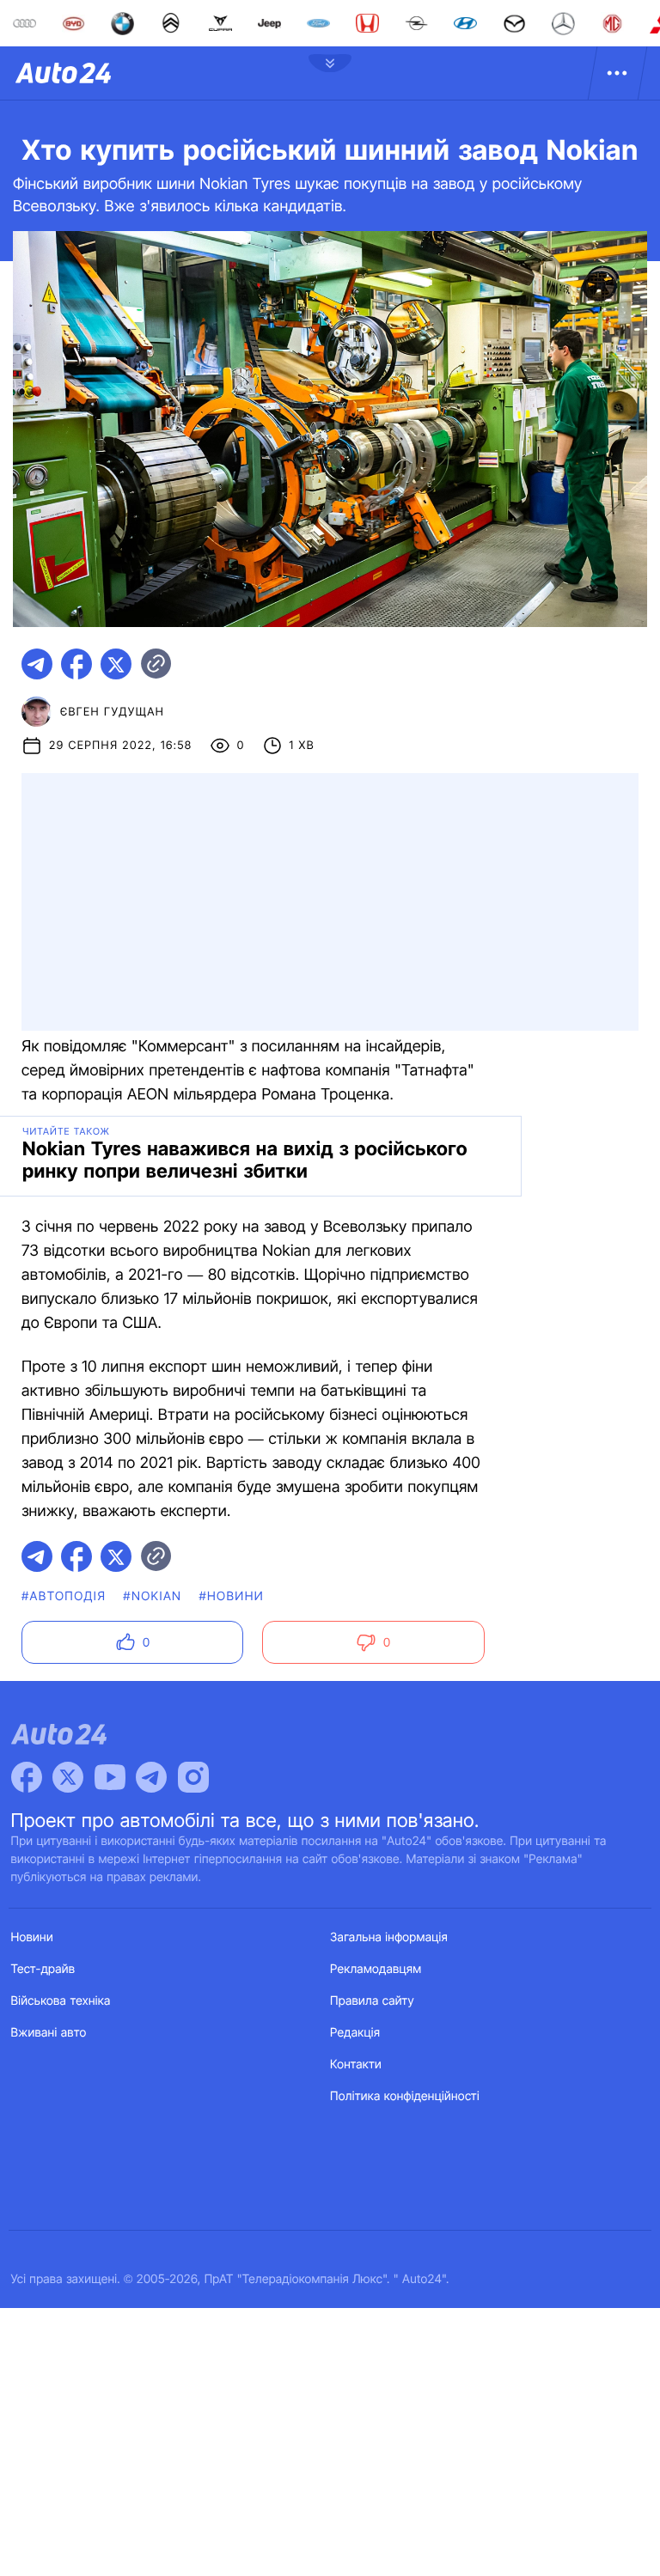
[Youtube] (110, 1777)
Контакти (356, 2064)
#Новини (231, 1596)
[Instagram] (193, 1777)
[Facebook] (27, 1777)
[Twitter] (68, 1777)
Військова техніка (61, 2001)
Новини (32, 1937)
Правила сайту (372, 2001)
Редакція (355, 2033)
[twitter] (116, 664)
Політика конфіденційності (405, 2096)
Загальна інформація (389, 1937)
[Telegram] (151, 1777)
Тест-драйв (43, 1969)
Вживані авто (49, 2033)
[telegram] (37, 664)
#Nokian (152, 1596)
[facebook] (76, 664)
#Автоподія (64, 1596)
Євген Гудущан (112, 712)
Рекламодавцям (376, 1969)
